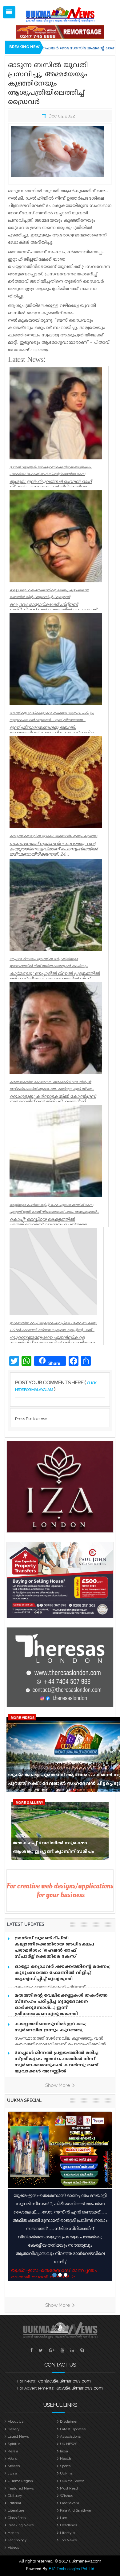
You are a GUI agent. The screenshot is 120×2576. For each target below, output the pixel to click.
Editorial (14, 2503)
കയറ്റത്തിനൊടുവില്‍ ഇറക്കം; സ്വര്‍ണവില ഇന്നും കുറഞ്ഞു (50, 2027)
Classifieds (17, 2518)
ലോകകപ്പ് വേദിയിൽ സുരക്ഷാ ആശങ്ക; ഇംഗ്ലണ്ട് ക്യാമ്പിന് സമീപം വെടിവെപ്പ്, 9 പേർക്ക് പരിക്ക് (54, 1849)
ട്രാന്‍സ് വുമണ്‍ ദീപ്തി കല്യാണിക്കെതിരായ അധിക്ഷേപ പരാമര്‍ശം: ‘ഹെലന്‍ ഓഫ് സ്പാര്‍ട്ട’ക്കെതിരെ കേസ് (54, 1947)
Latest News (18, 2436)
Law (64, 2518)
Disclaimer (69, 2421)
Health (66, 2459)
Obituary (15, 2496)
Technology (17, 2540)
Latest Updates (73, 2429)
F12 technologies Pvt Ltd (71, 2568)
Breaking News (21, 2525)
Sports (65, 2466)
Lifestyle (67, 2533)
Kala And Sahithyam (77, 2510)
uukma (66, 2473)
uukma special (24, 2100)
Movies (14, 2466)
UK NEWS (69, 2444)
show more (58, 2085)
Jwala (12, 2473)
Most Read (69, 2488)
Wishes (66, 2496)
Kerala (13, 2451)
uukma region (20, 2481)
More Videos (23, 1717)
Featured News (21, 2488)
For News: (26, 2381)
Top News (68, 2540)
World (13, 2459)
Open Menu (9, 12)
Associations (70, 2436)
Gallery (14, 2429)
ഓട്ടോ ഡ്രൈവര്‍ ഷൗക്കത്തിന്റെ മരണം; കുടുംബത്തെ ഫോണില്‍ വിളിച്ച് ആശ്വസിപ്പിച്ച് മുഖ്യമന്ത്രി (62, 1973)
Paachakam (70, 2503)
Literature (16, 2510)
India (64, 2451)
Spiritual (15, 2444)
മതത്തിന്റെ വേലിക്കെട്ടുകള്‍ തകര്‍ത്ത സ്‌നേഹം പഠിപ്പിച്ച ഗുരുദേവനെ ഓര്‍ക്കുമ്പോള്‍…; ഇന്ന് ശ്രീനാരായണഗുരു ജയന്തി (61, 2005)
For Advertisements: (36, 2388)
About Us (16, 2421)
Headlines (68, 2525)
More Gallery (29, 1802)
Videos (13, 2547)
